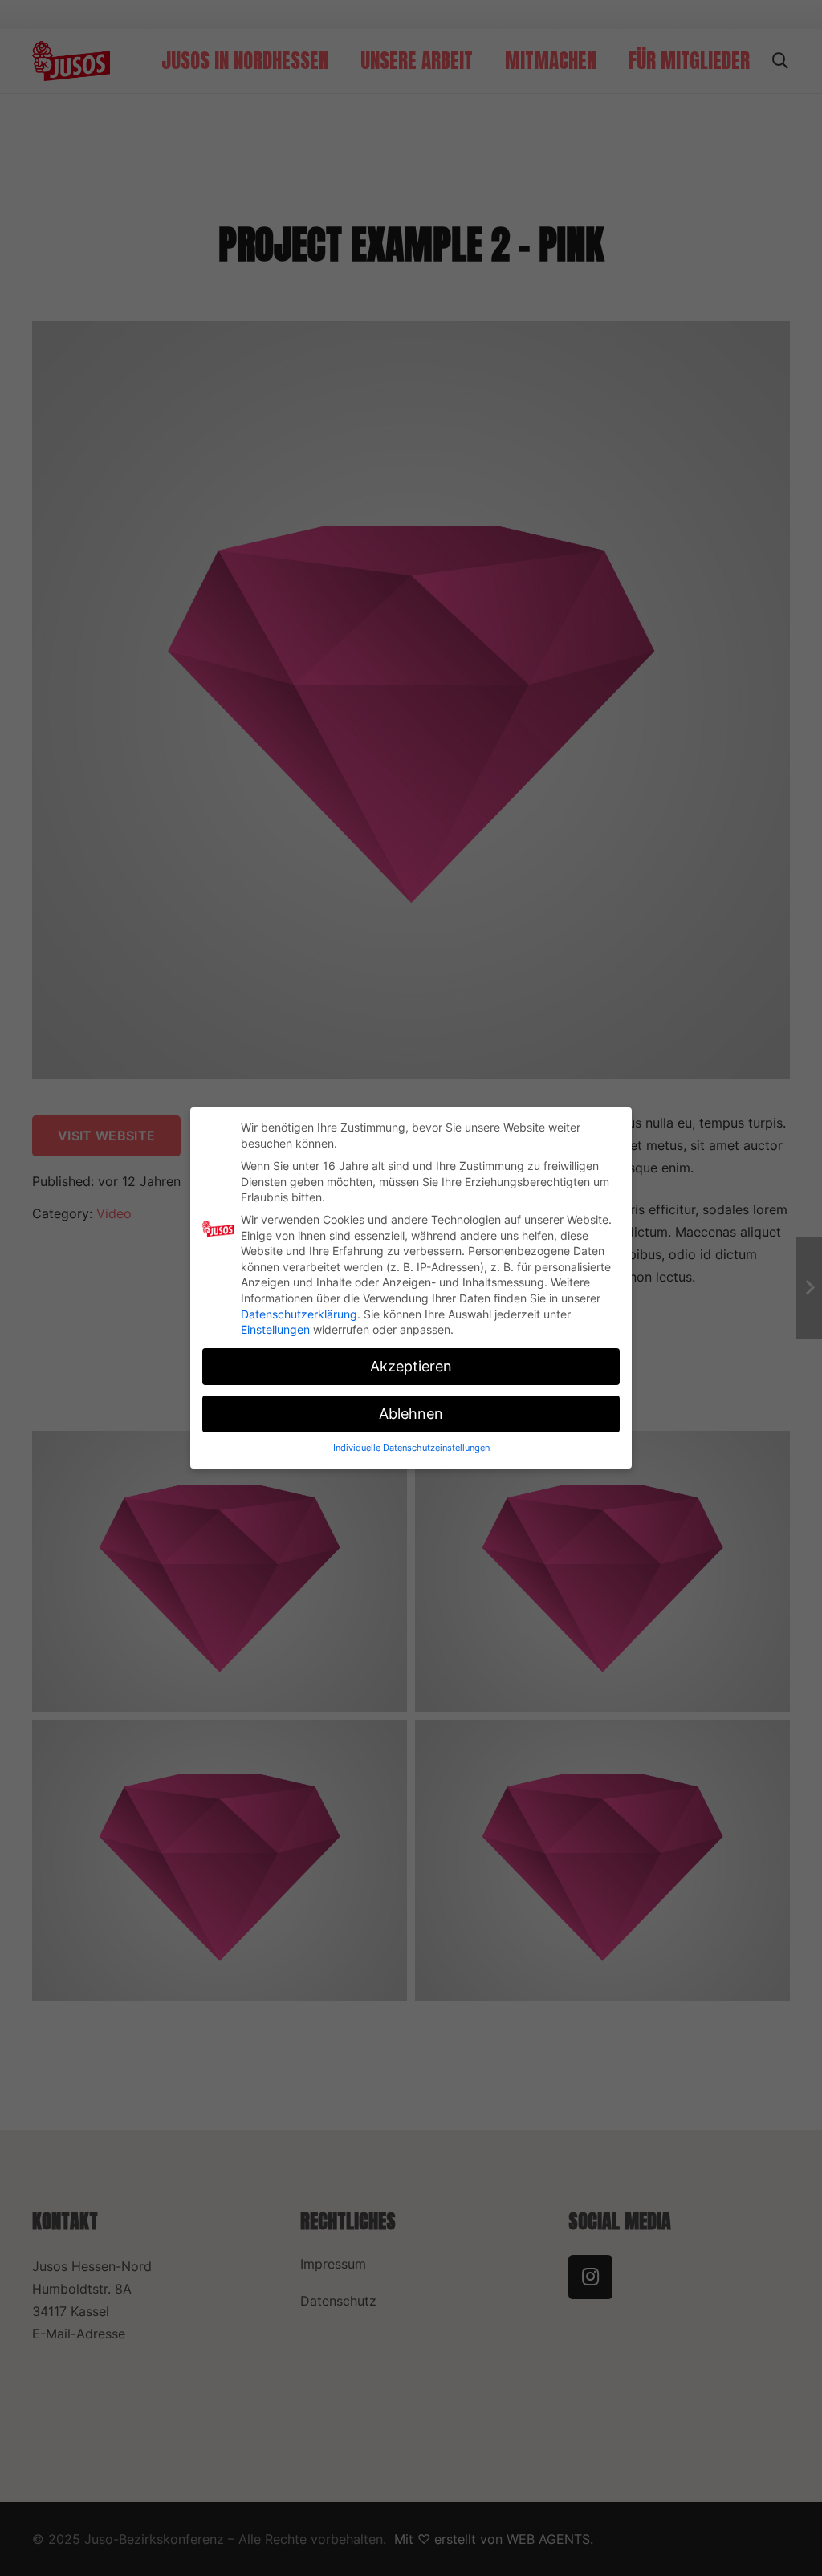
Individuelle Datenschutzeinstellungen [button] (411, 1448)
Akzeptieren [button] (411, 1366)
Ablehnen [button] (411, 1414)
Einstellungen (275, 1329)
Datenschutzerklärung (299, 1314)
